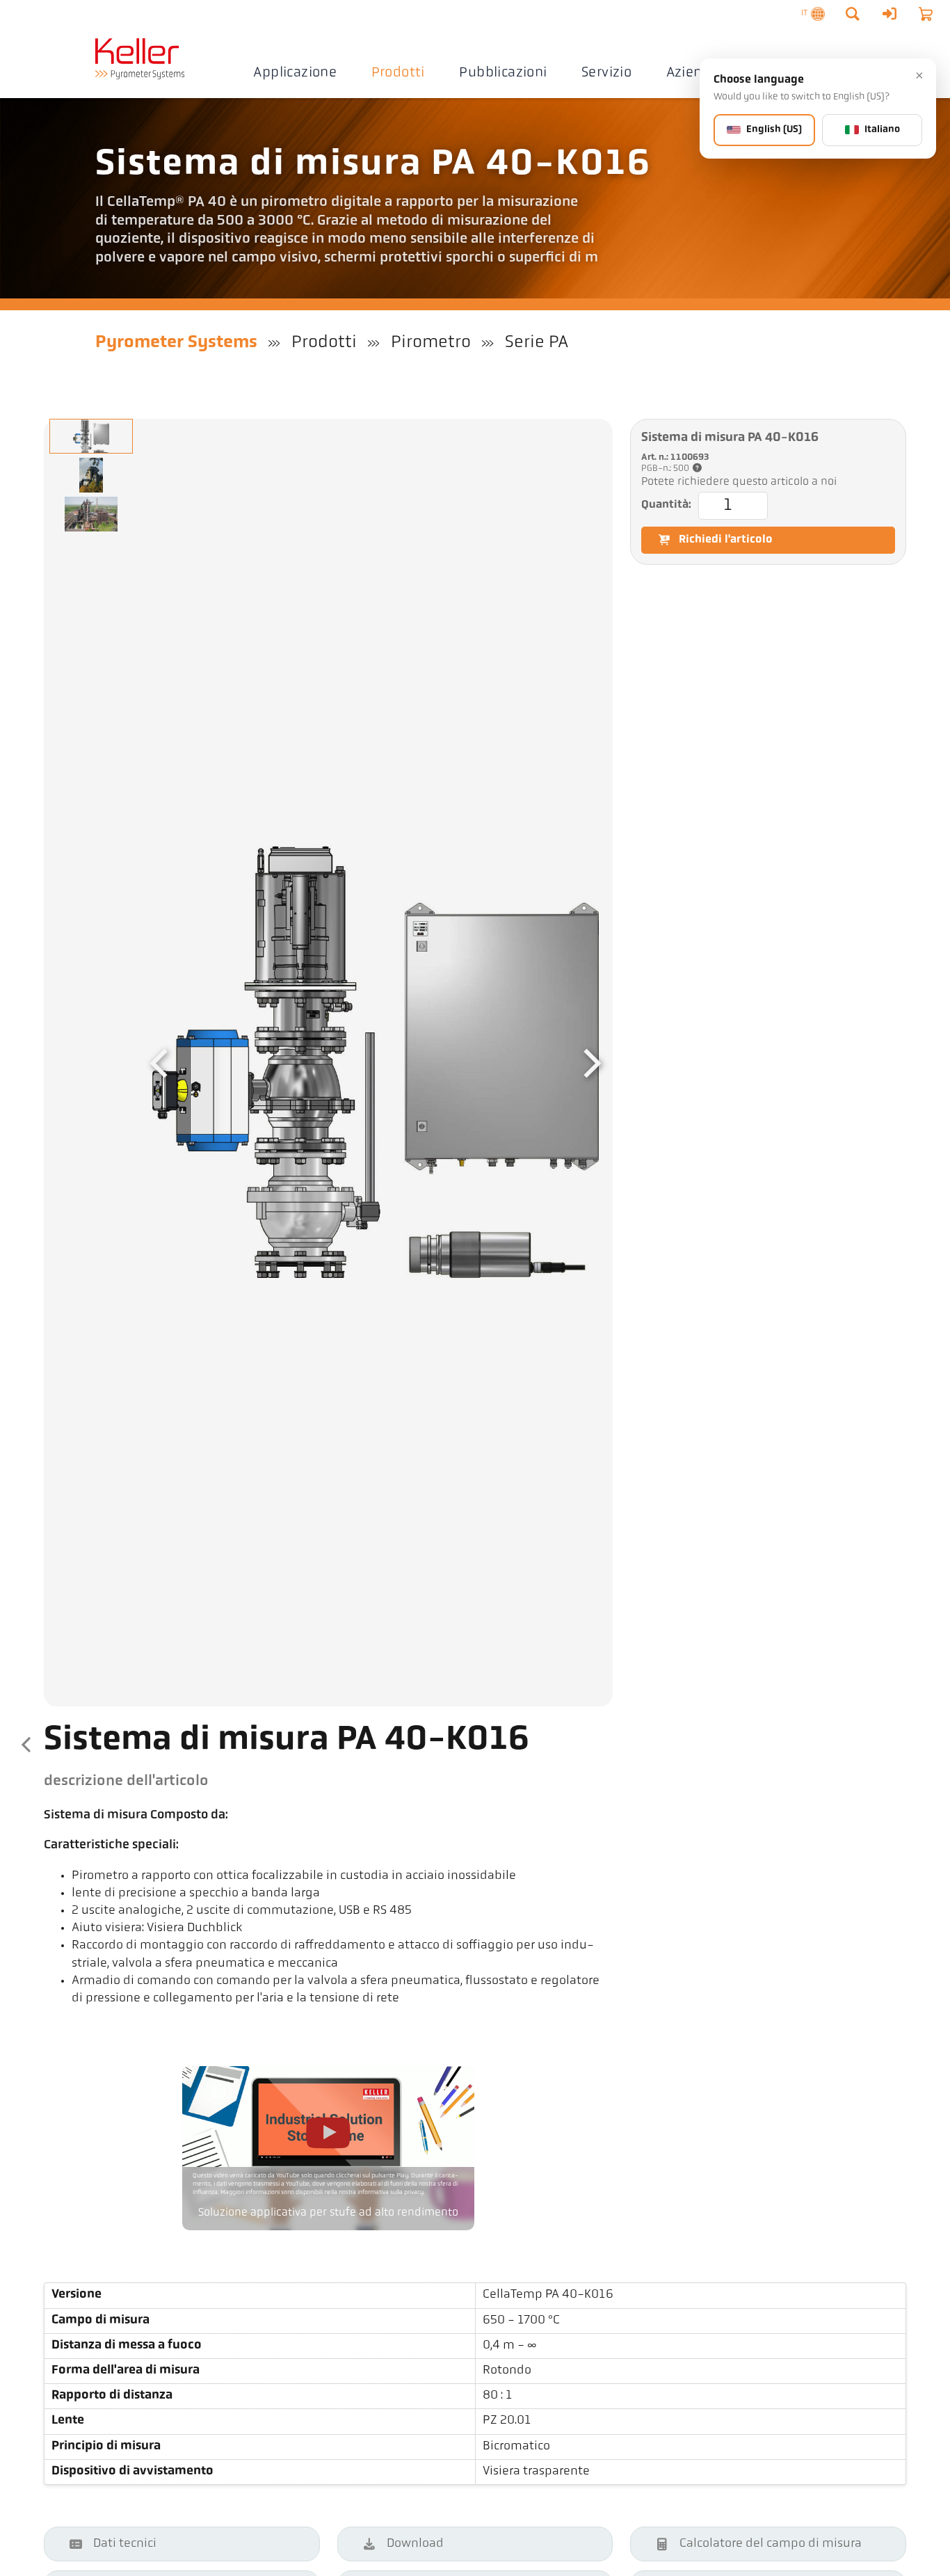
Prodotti (398, 73)
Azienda (693, 73)
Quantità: (666, 505)
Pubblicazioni (503, 73)
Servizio (606, 73)
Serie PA (537, 343)
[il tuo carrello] (926, 14)
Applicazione (295, 73)
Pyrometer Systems (176, 343)
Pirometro (431, 343)
